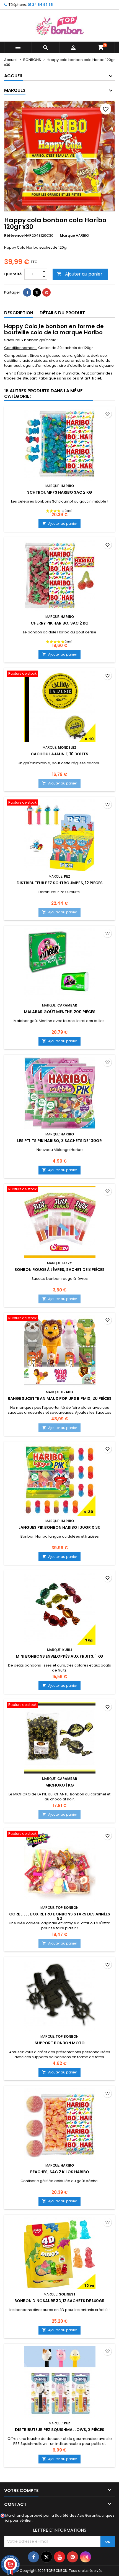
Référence (14, 236)
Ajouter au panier (80, 274)
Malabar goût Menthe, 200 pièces (60, 1012)
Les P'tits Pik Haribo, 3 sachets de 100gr (59, 1141)
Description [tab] (19, 313)
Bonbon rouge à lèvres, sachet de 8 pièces (59, 1270)
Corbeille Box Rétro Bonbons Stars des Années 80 (60, 1916)
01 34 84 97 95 (40, 5)
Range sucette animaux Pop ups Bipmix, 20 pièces (60, 1398)
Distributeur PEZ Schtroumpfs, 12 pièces (60, 883)
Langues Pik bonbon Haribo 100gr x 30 (59, 1527)
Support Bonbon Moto (60, 2043)
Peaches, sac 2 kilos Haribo (60, 2172)
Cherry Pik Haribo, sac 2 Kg (60, 623)
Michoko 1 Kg (60, 1785)
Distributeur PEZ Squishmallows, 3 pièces (60, 2430)
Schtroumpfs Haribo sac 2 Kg (60, 492)
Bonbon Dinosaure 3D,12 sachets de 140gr (59, 2301)
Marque (67, 236)
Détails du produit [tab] (62, 313)
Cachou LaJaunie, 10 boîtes (59, 754)
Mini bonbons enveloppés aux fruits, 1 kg (59, 1656)
